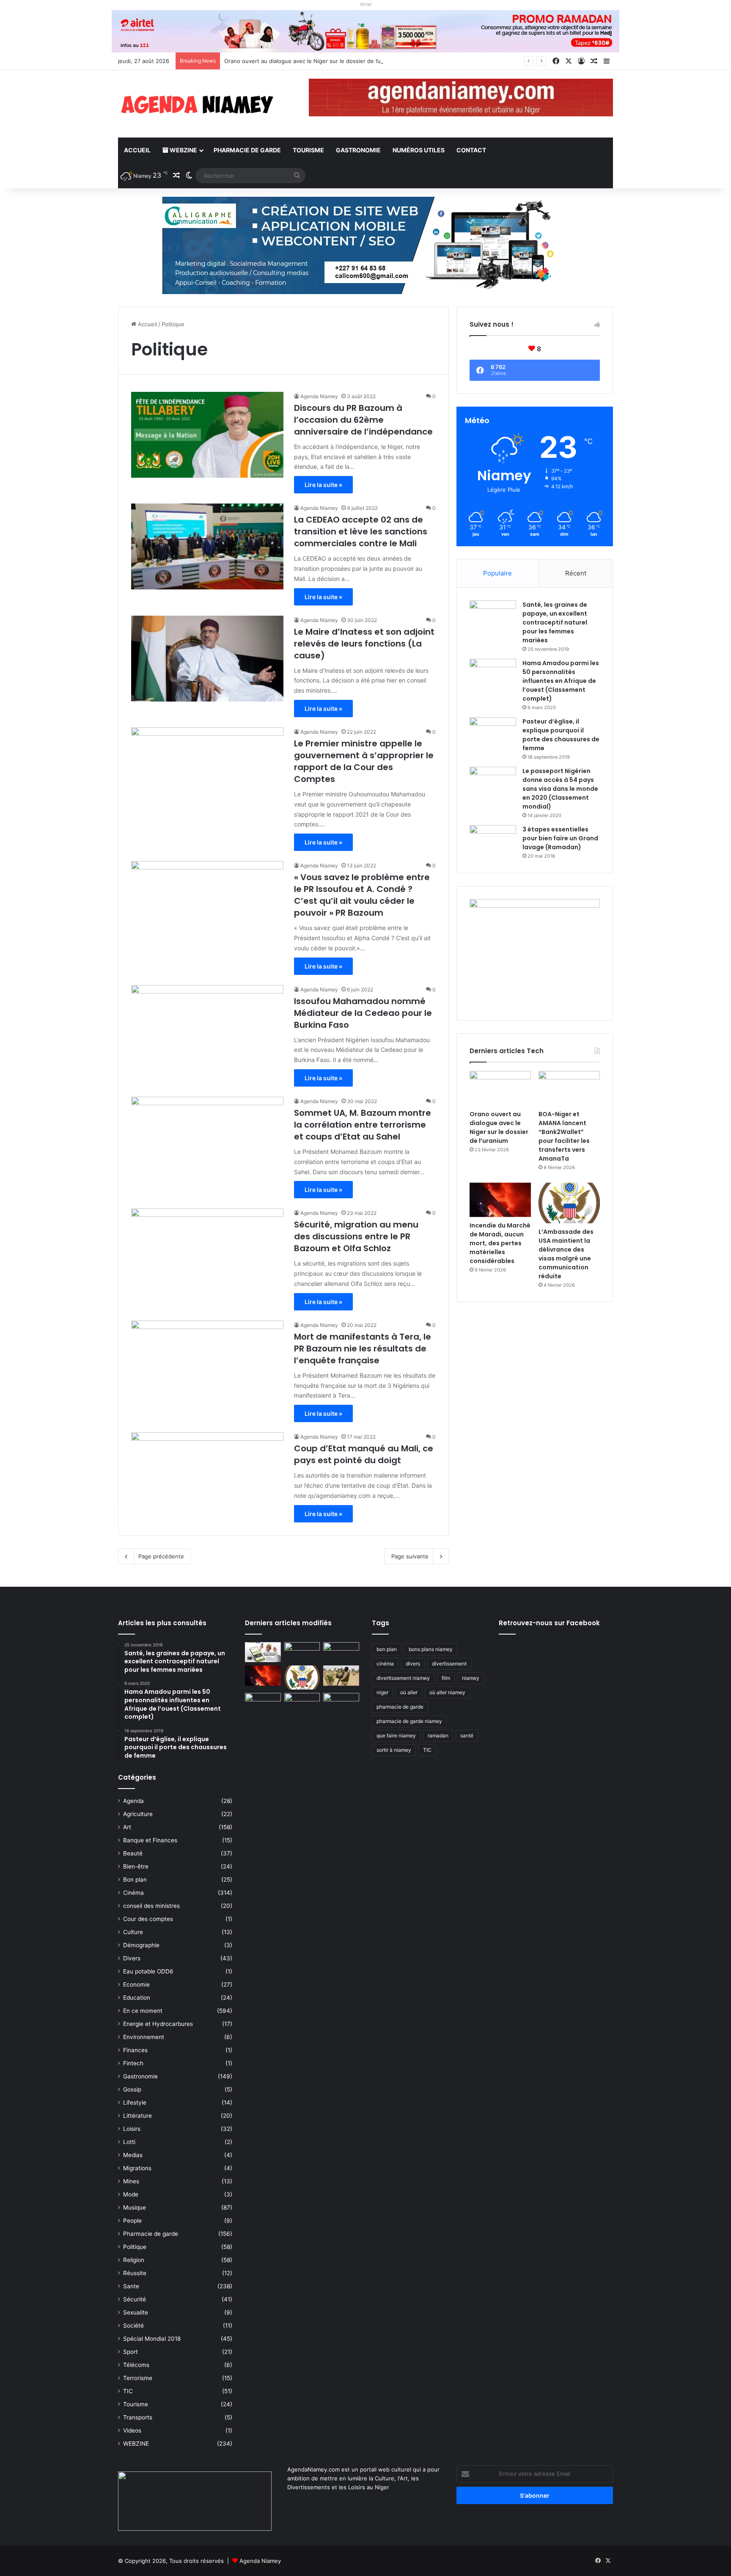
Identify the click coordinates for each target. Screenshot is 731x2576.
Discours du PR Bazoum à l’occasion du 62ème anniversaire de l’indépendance (363, 420)
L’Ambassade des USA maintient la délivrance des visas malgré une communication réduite (566, 1254)
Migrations (137, 2168)
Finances (135, 2050)
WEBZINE (183, 150)
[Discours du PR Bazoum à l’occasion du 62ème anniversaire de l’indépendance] (207, 435)
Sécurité (135, 2299)
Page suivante (410, 1556)
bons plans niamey (431, 1649)
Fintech (133, 2063)
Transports (138, 2417)
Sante (131, 2286)
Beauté (133, 1853)
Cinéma (133, 1893)
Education (137, 1998)
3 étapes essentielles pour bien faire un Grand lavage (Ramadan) (560, 838)
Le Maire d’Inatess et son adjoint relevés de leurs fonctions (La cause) (364, 644)
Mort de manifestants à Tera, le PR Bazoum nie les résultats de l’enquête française (363, 1349)
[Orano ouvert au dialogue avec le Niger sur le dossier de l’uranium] (500, 1088)
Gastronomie (358, 150)
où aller (409, 1692)
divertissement (449, 1664)
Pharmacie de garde (247, 150)
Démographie (141, 1945)
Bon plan (135, 1880)
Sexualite (136, 2312)
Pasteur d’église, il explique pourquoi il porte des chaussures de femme (561, 735)
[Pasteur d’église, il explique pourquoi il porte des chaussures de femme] (493, 733)
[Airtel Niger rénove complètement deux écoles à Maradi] (341, 1703)
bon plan (387, 1649)
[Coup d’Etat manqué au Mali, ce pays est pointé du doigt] (207, 1475)
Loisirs (132, 2129)
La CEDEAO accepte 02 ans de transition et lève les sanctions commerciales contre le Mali (361, 531)
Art (127, 1827)
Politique (135, 2247)
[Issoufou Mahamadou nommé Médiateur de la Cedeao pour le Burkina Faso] (207, 1028)
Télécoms (136, 2365)
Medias (133, 2155)
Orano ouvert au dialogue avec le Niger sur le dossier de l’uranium (499, 1127)
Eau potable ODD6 (148, 1971)
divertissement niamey (403, 1678)
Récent (576, 573)
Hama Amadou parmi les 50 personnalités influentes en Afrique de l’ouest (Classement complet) (561, 681)
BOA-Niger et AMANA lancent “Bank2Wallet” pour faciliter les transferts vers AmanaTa (564, 1136)
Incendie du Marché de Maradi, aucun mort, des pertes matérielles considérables (500, 1243)
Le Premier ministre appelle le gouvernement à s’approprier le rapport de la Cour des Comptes (364, 761)
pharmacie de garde (400, 1707)
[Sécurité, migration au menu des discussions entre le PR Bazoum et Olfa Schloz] (207, 1251)
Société (133, 2326)
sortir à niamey (394, 1750)
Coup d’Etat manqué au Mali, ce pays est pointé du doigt (364, 1454)
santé (467, 1735)
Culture (133, 1932)
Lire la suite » (323, 485)
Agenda (133, 1801)
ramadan (438, 1735)
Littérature (137, 2116)
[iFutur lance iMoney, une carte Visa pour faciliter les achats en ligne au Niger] (263, 1652)
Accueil (137, 150)
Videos (132, 2430)
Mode (131, 2194)
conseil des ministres (151, 1906)
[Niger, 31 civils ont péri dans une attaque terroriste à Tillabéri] (341, 1676)
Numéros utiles (419, 150)
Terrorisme (138, 2378)
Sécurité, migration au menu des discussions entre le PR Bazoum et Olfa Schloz (356, 1236)
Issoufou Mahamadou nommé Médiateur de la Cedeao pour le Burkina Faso (363, 1013)
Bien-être (136, 1866)
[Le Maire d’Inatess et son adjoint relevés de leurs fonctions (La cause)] (207, 659)
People (132, 2221)
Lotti (129, 2142)
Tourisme (308, 150)
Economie (136, 1984)
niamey (471, 1678)
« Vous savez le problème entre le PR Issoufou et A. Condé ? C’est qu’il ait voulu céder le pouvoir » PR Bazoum (362, 895)
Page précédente (161, 1556)
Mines (131, 2181)
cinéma (385, 1664)
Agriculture (138, 1814)
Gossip (132, 2089)
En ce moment (143, 2011)
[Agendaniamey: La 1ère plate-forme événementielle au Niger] (196, 104)
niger (382, 1692)
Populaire (497, 573)
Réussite (135, 2273)
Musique (135, 2207)
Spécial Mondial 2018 (152, 2339)
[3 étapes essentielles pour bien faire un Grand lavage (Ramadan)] (493, 843)
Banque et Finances (150, 1840)
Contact (471, 150)
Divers (132, 1958)
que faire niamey (396, 1735)
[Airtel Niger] (365, 31)
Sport (131, 2352)
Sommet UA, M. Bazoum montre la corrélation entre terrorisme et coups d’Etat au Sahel (363, 1125)
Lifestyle (135, 2103)
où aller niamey (447, 1692)
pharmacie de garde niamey (409, 1721)
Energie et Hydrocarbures (158, 2024)
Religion (134, 2260)
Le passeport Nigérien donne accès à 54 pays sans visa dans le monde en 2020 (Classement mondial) (560, 789)
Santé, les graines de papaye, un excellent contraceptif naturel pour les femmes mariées (555, 622)
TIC (128, 2391)
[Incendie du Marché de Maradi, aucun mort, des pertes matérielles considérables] (500, 1200)
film (446, 1678)
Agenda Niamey (319, 396)
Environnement (144, 2037)
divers (413, 1664)
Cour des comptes (148, 1919)
